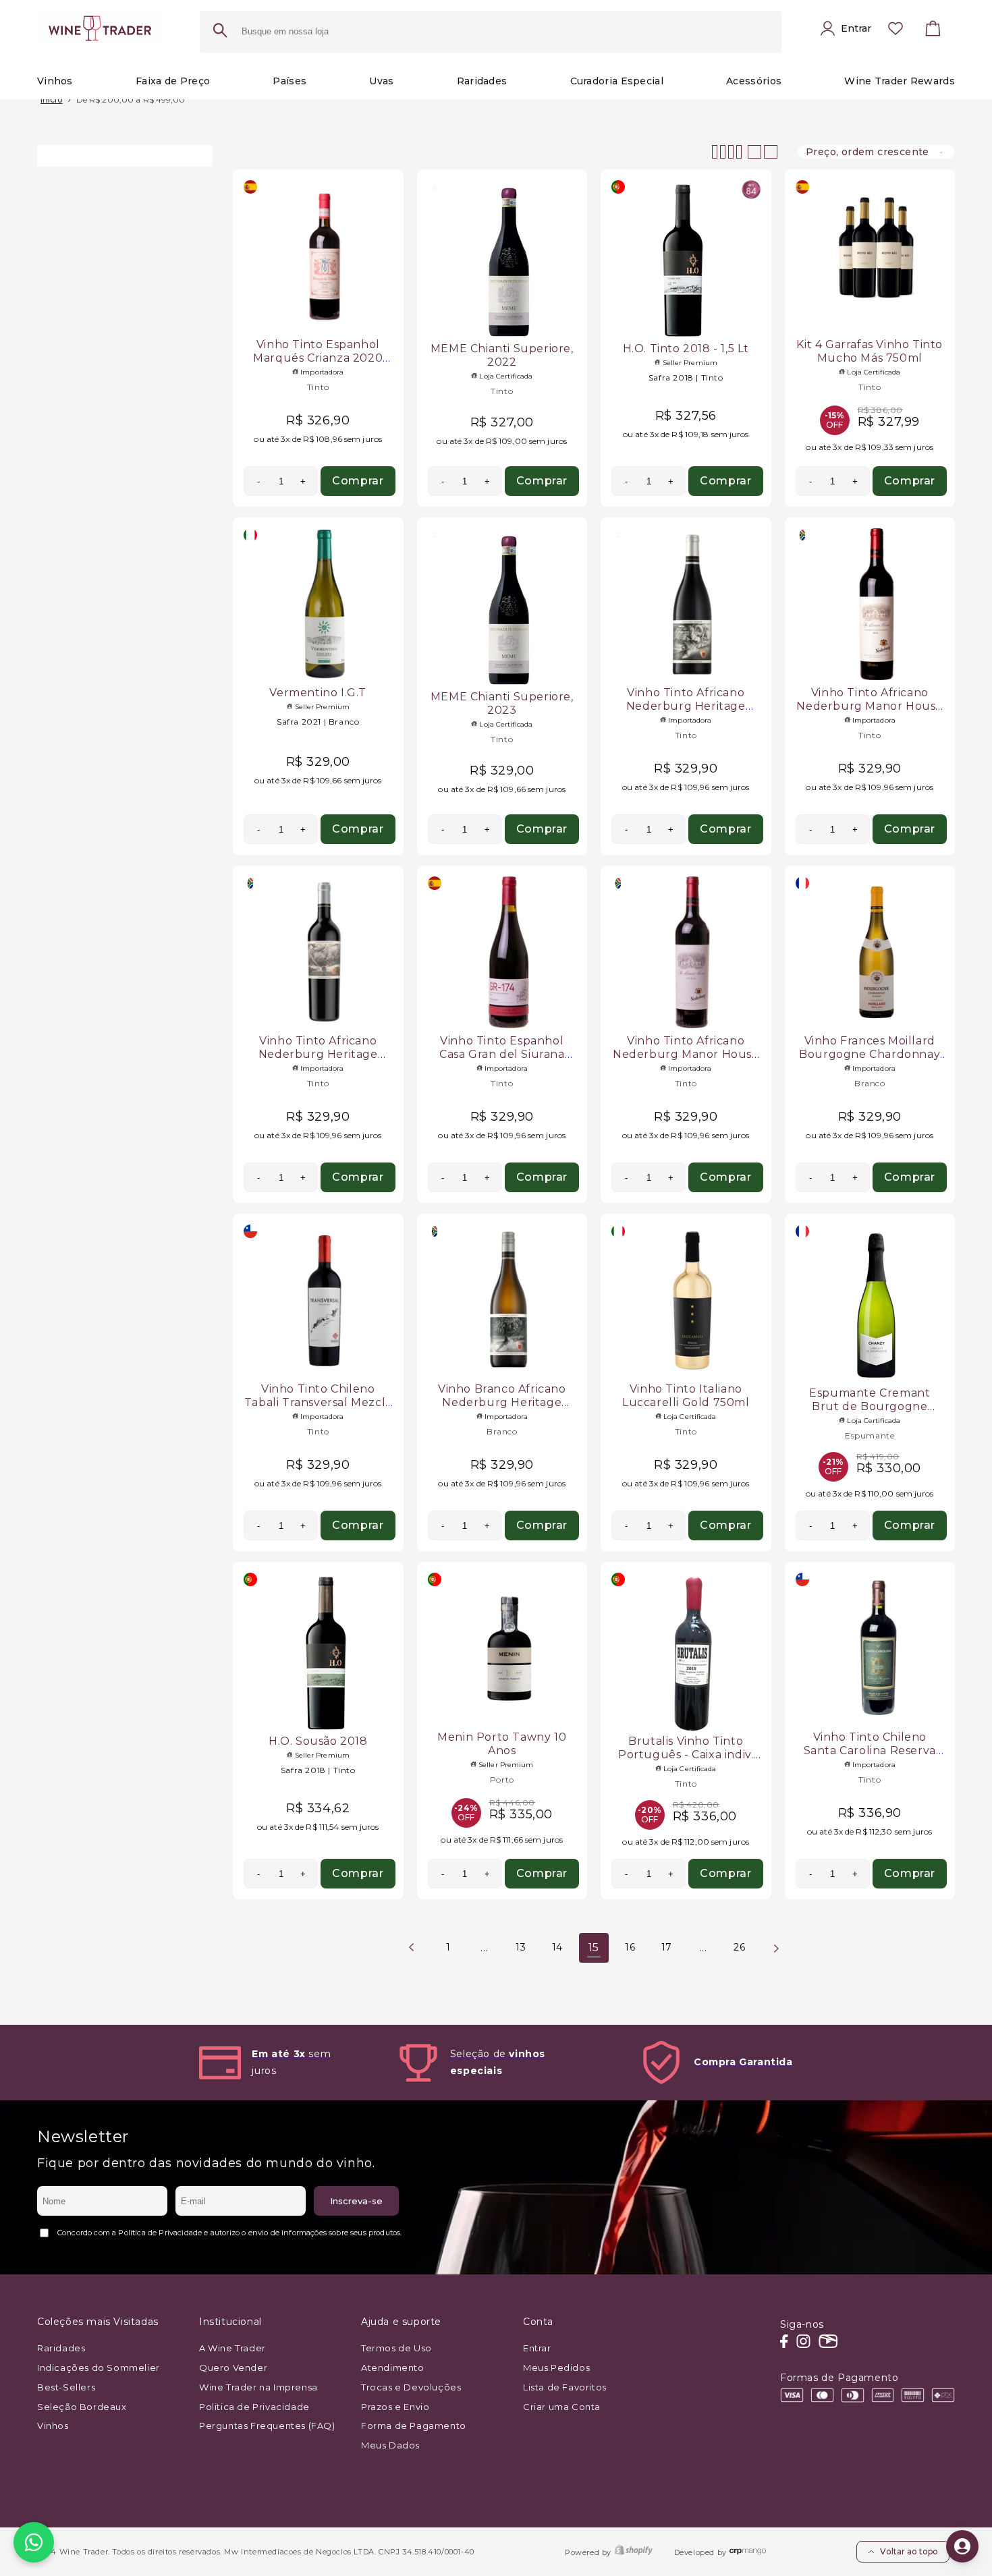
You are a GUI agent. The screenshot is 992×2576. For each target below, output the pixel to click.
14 (557, 1947)
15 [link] (594, 1948)
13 (521, 1947)
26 (739, 1947)
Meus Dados (390, 2445)
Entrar (537, 2348)
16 (630, 1947)
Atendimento (393, 2368)
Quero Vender (233, 2368)
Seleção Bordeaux (82, 2407)
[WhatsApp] (34, 2542)
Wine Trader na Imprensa (258, 2387)
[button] (933, 32)
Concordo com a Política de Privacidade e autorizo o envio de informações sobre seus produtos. (229, 2233)
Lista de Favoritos (565, 2387)
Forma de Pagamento (414, 2426)
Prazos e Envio (395, 2407)
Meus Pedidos (556, 2368)
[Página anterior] (412, 1948)
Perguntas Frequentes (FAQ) (267, 2426)
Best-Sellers (66, 2387)
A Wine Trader (232, 2348)
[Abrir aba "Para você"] (962, 2546)
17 (667, 1947)
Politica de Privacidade (254, 2407)
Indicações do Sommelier (99, 2368)
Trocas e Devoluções (411, 2387)
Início (52, 100)
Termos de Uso (396, 2348)
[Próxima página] (776, 1948)
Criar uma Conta (562, 2407)
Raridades (61, 2348)
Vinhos (53, 2426)
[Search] (220, 32)
